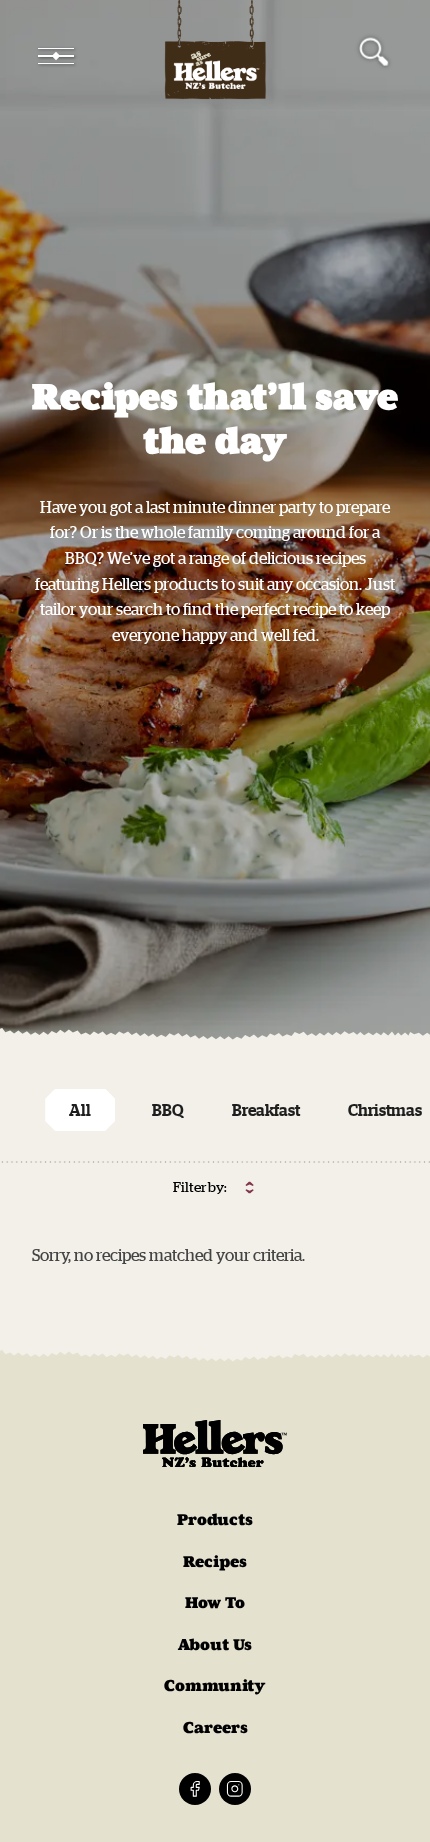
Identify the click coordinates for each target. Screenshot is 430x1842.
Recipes (215, 1561)
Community (215, 1685)
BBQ (168, 1110)
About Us (215, 1644)
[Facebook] (195, 1789)
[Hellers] (215, 56)
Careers (215, 1727)
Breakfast (266, 1110)
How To (215, 1602)
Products (215, 1519)
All (80, 1110)
